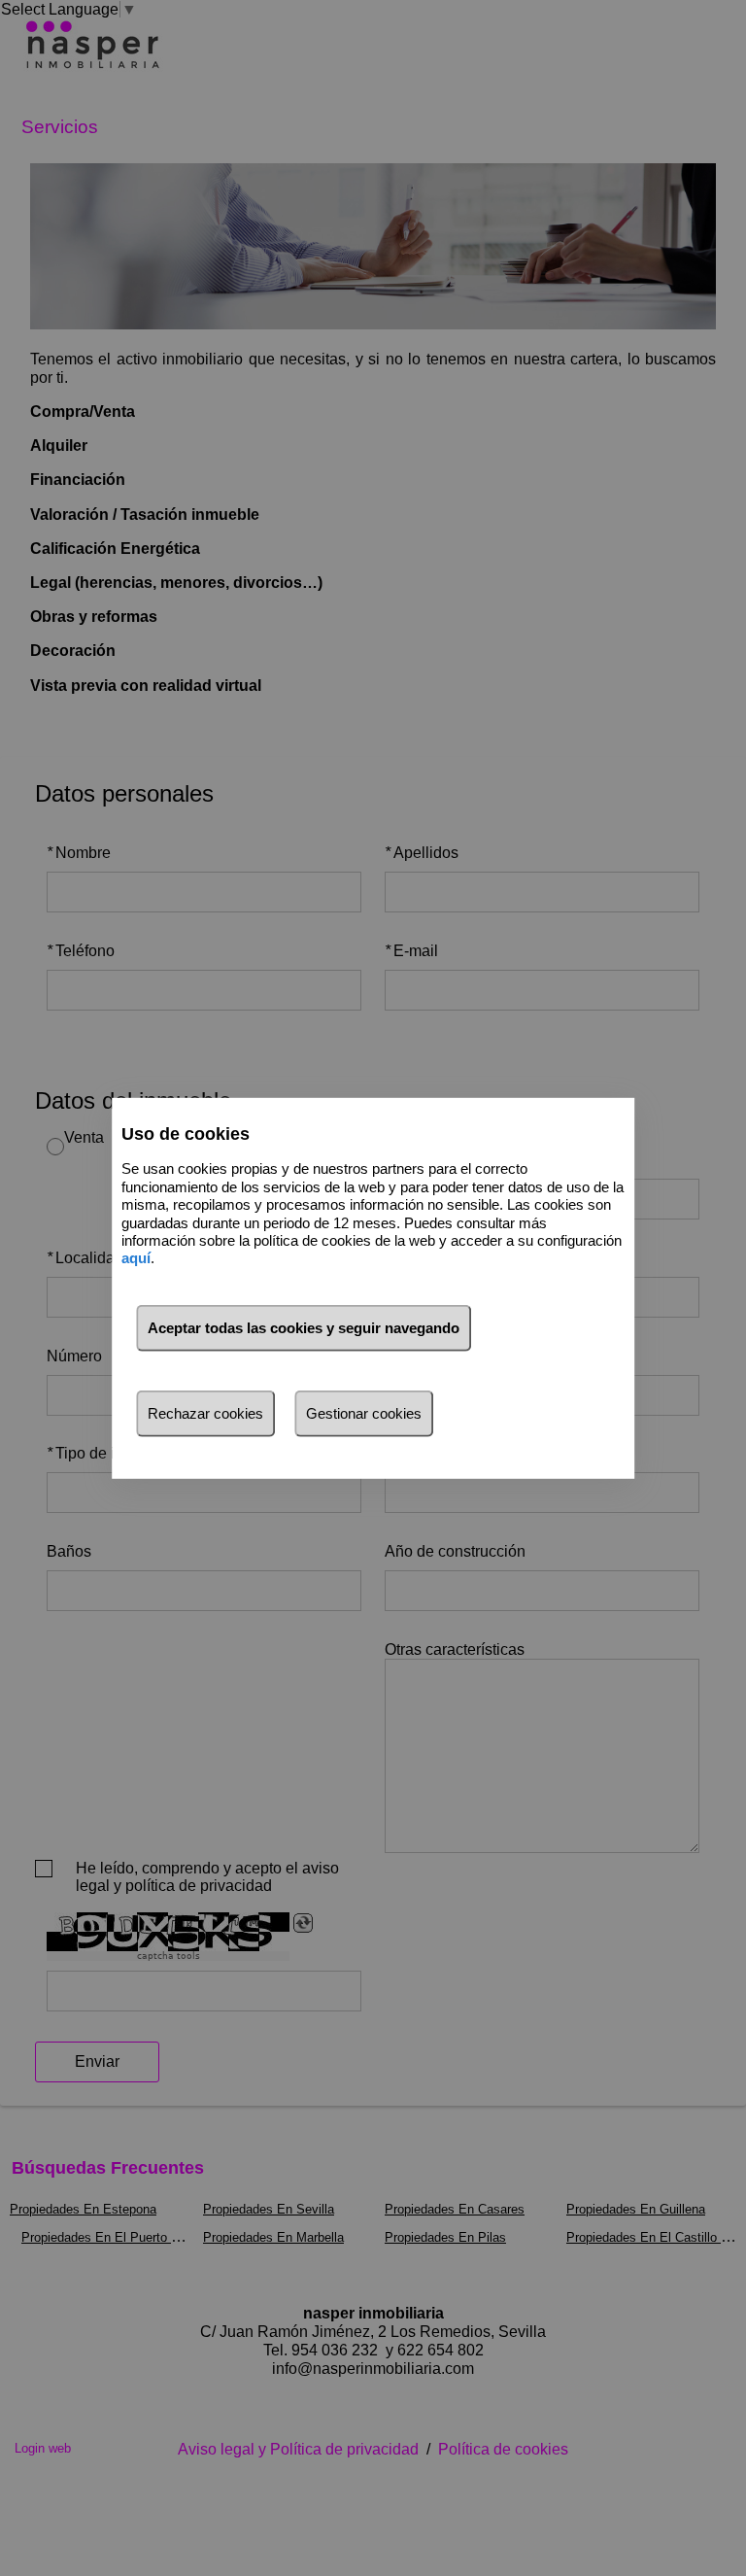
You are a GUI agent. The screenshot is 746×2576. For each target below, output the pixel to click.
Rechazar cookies (205, 1413)
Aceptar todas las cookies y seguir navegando (304, 1328)
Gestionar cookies (364, 1413)
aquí (136, 1258)
